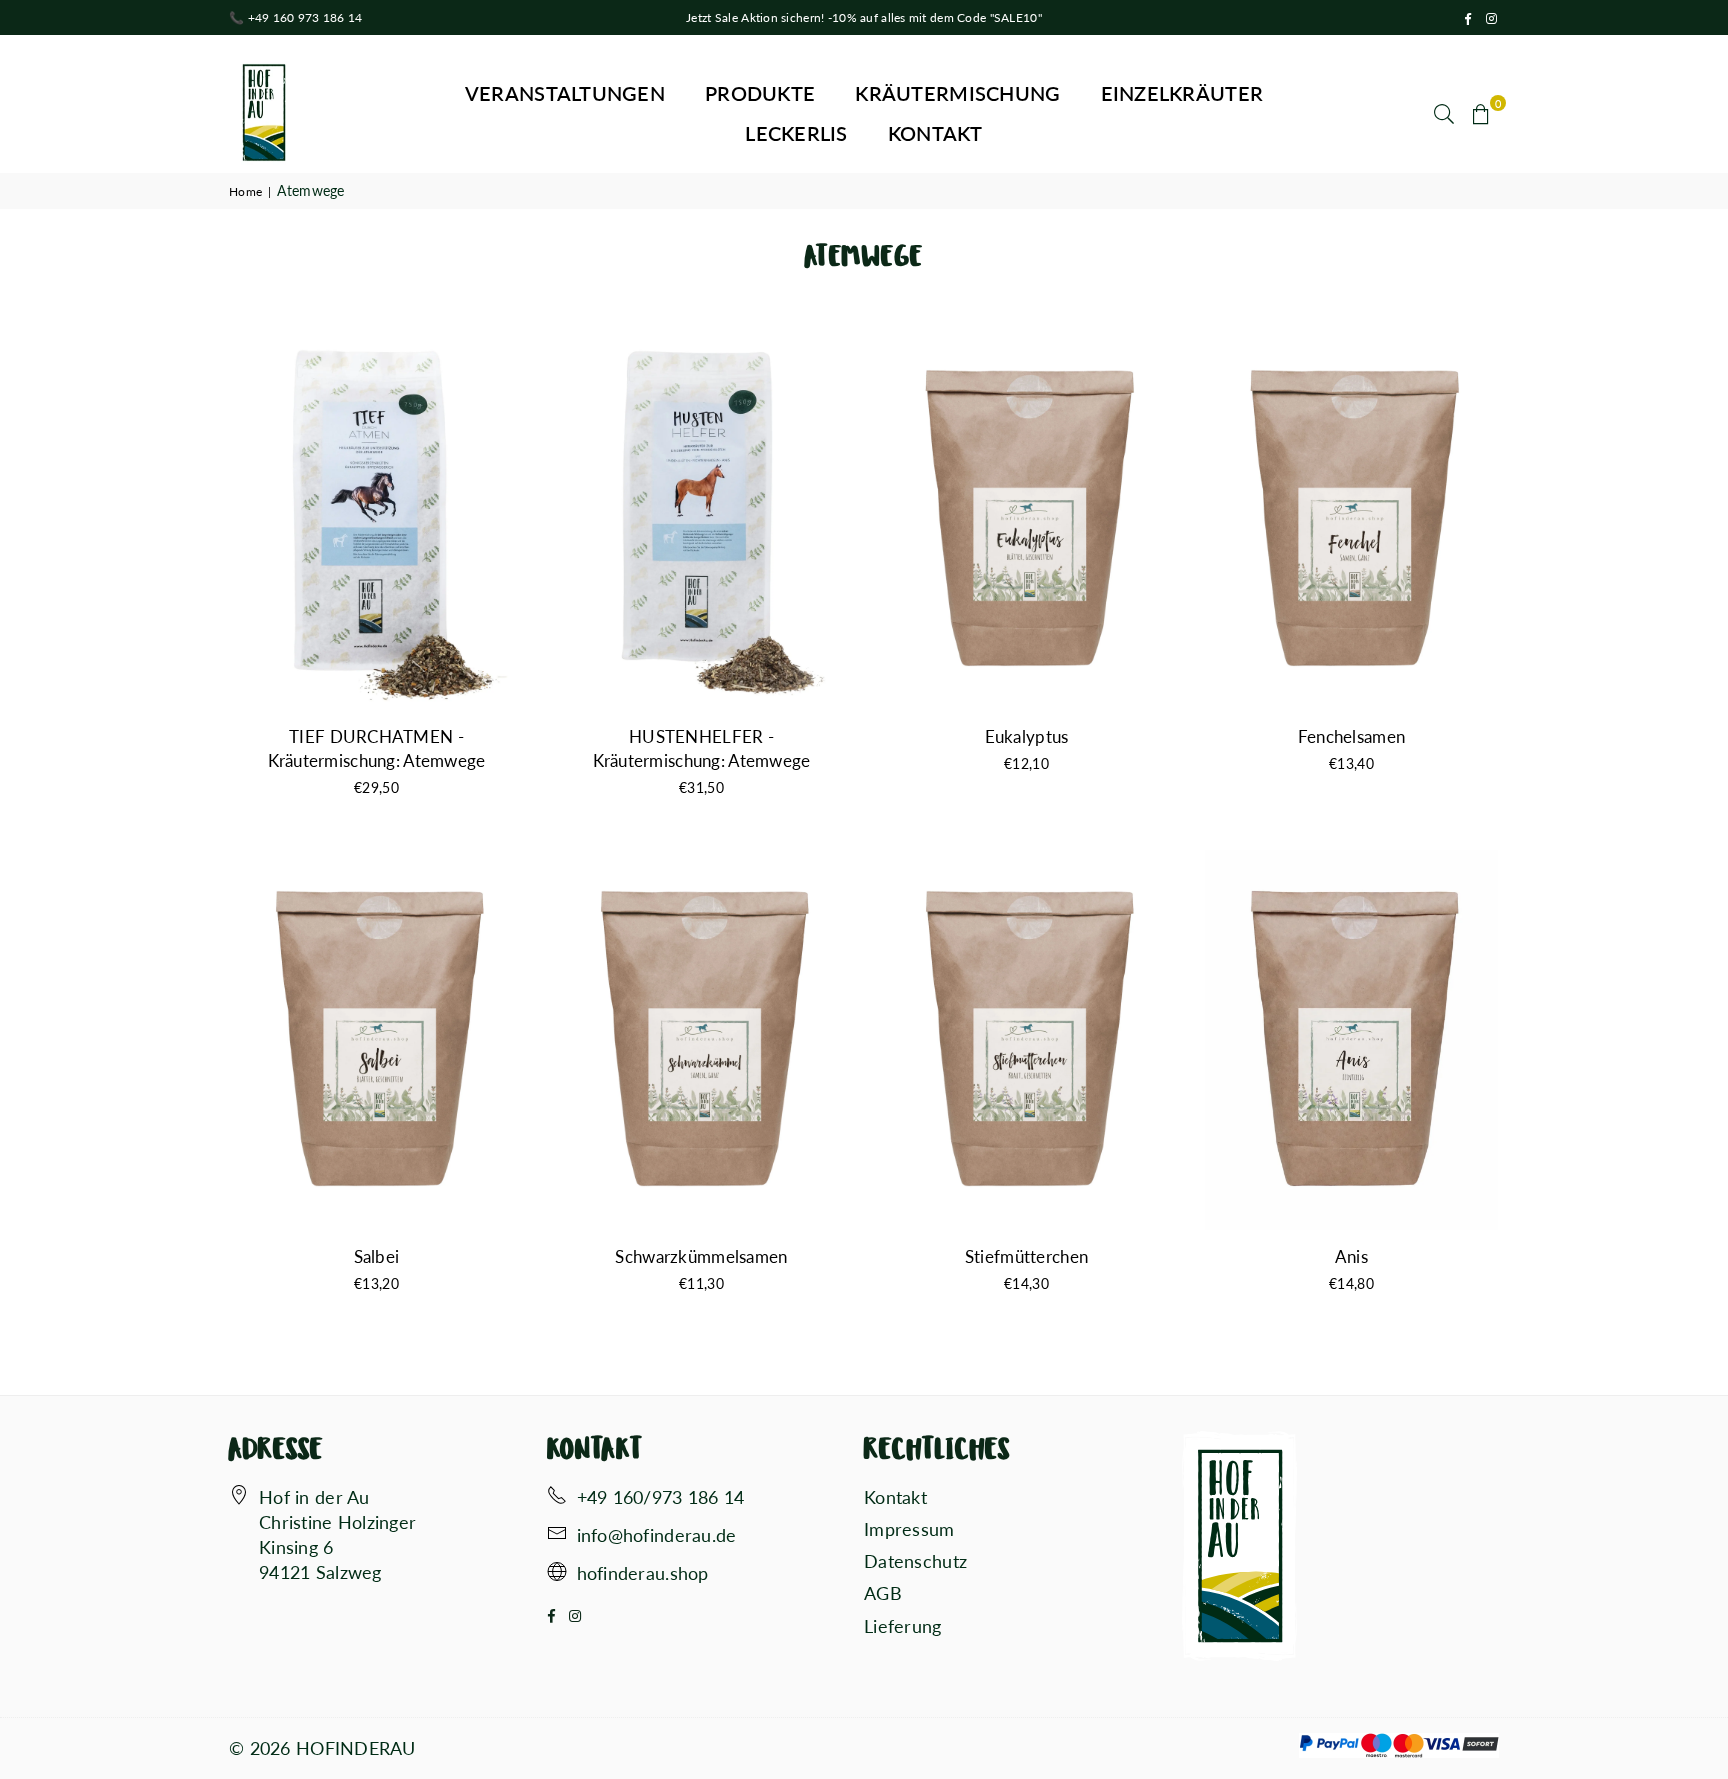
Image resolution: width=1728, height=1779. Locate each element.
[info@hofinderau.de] (557, 1536)
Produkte (760, 93)
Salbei (377, 1256)
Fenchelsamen (1351, 736)
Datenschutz (915, 1561)
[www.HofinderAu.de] (557, 1574)
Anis (1351, 1256)
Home (245, 191)
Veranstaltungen (565, 93)
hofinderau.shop (643, 1573)
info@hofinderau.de (657, 1535)
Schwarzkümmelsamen (701, 1256)
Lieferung (903, 1626)
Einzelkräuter (1182, 93)
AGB (883, 1593)
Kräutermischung (957, 93)
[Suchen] (1444, 113)
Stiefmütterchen (1026, 1256)
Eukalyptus (1027, 736)
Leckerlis (796, 133)
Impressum (909, 1529)
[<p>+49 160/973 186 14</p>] (557, 1498)
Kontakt (935, 133)
